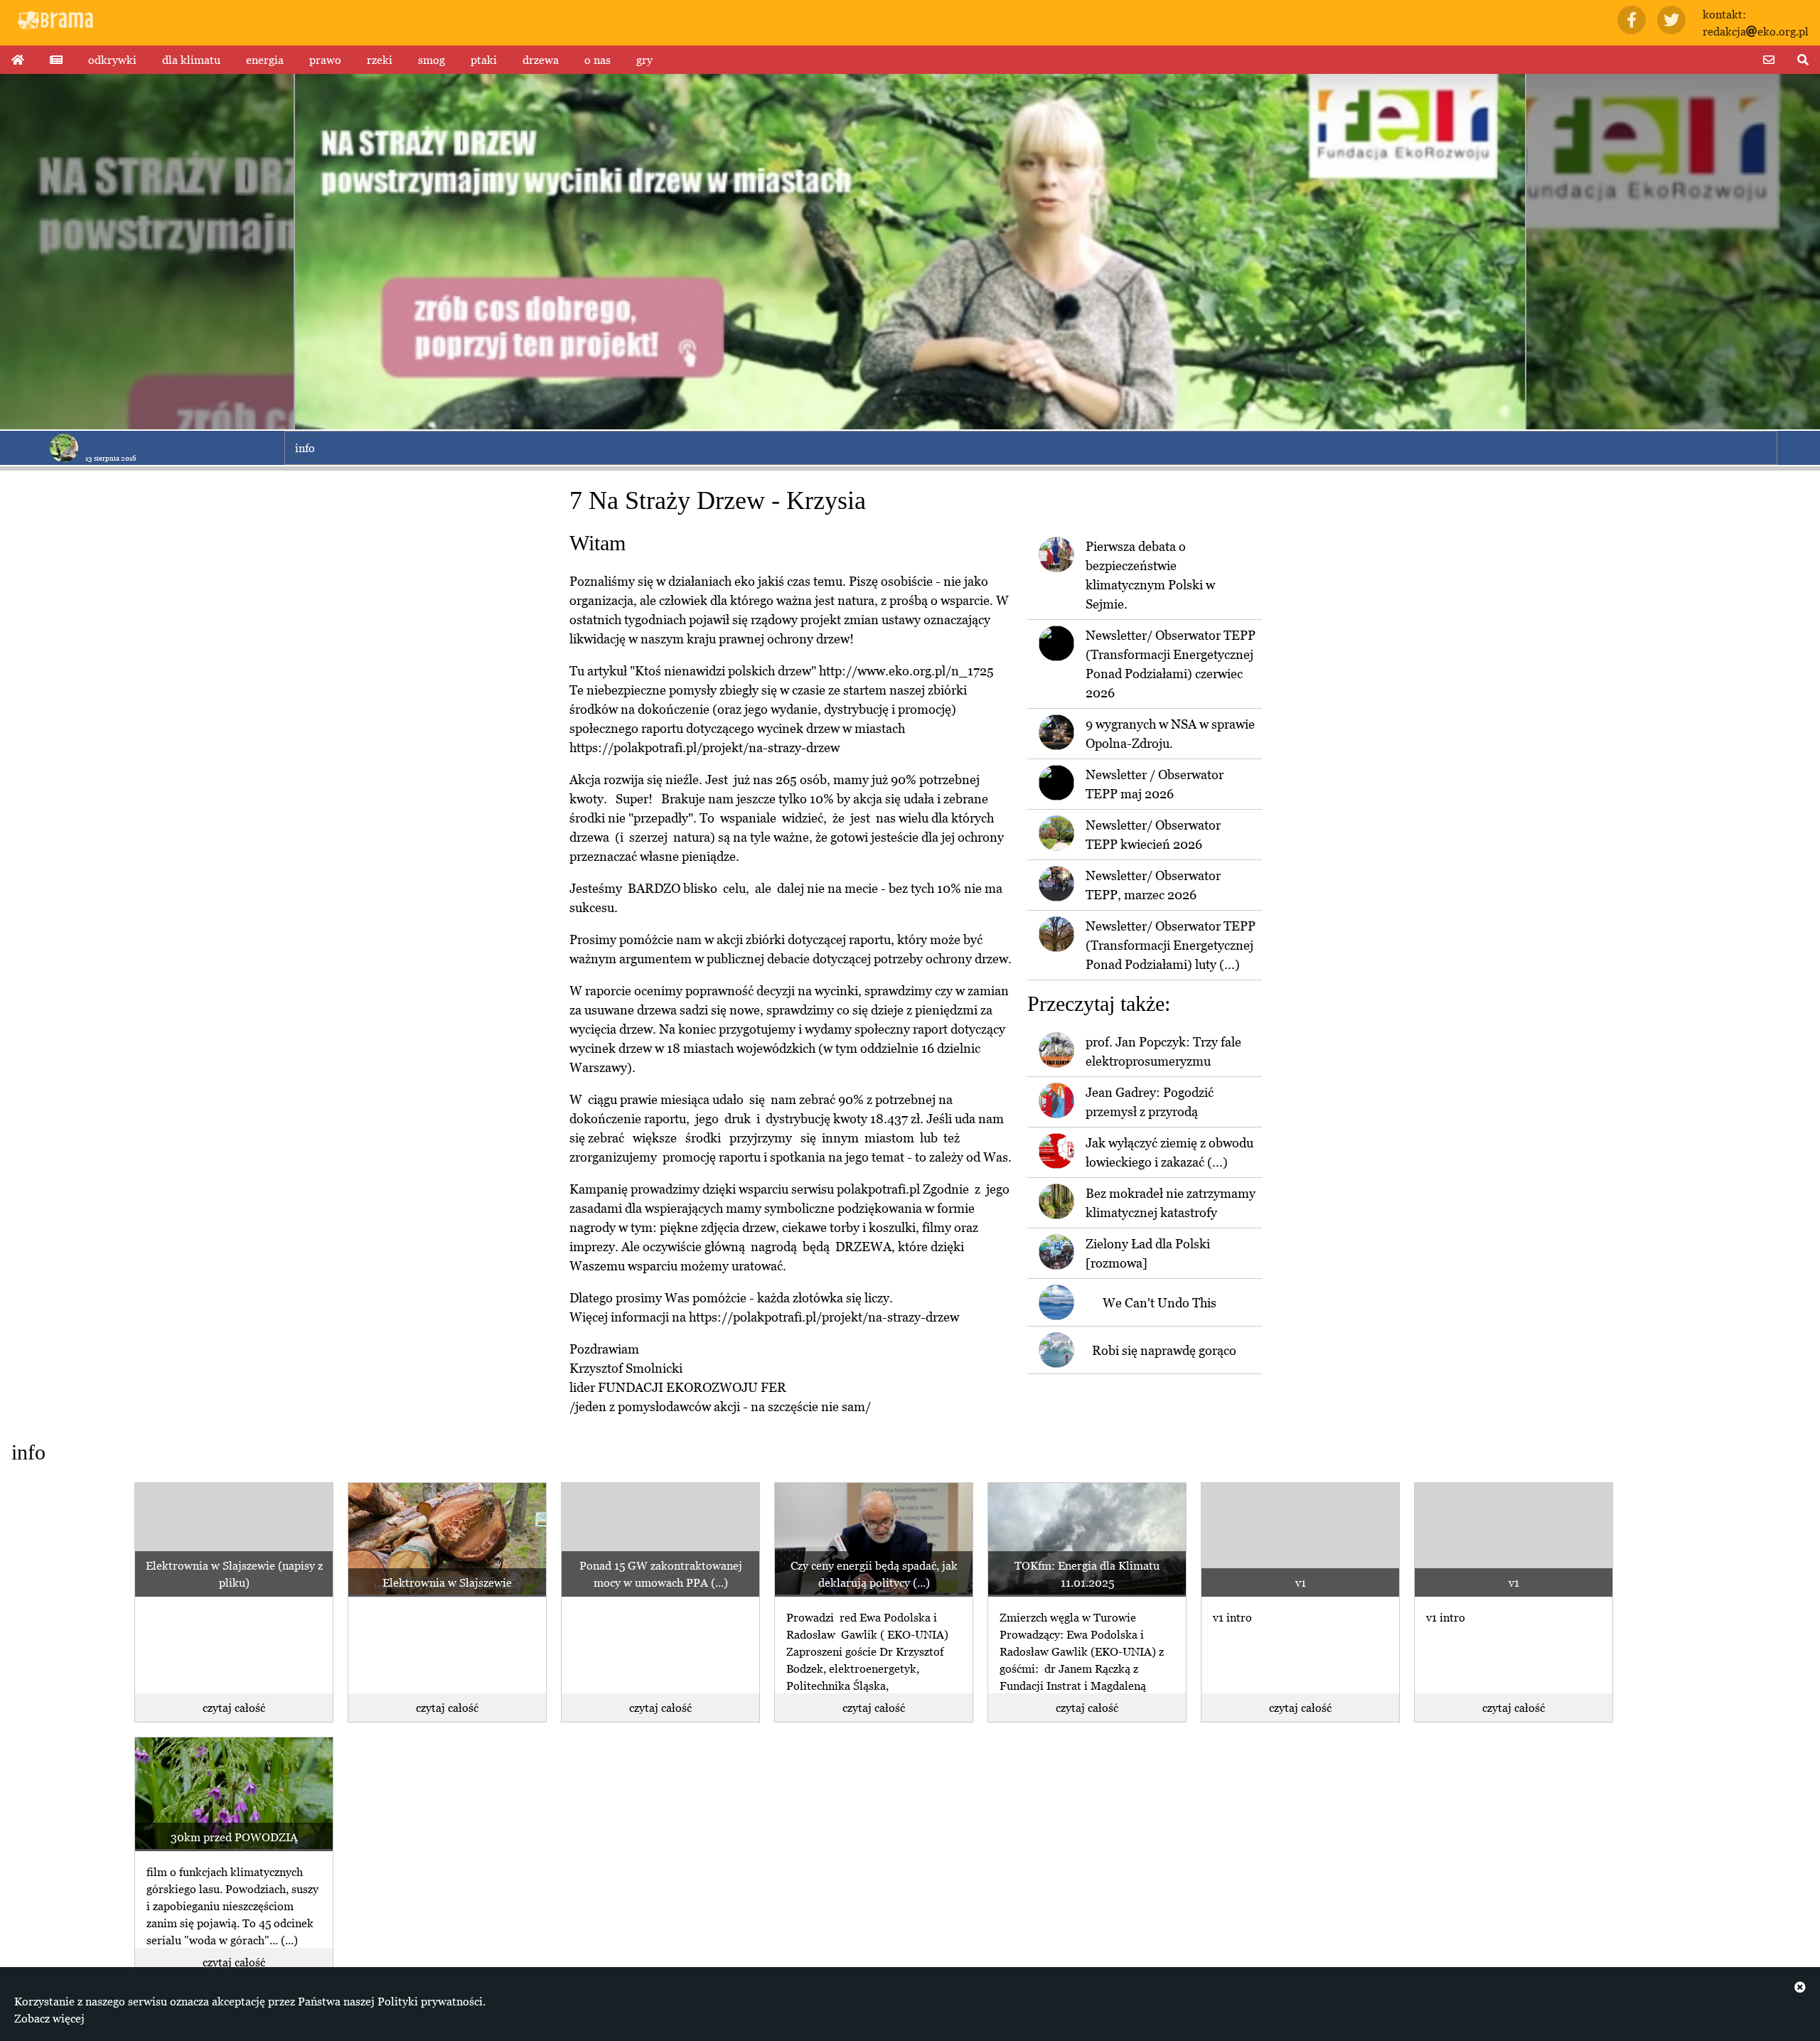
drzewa (541, 60)
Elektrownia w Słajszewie (447, 1582)
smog (432, 60)
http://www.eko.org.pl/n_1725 (906, 671)
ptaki (484, 60)
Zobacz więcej (49, 2018)
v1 (1301, 1582)
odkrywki (112, 60)
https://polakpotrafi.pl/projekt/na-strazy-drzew (705, 748)
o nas (598, 60)
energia (265, 60)
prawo (325, 60)
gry (644, 60)
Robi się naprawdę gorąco (1164, 1350)
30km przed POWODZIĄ (234, 1837)
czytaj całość (234, 1708)
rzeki (380, 60)
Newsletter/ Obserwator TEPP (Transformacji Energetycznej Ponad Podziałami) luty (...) (1171, 945)
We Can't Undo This (1160, 1303)
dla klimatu (191, 60)
